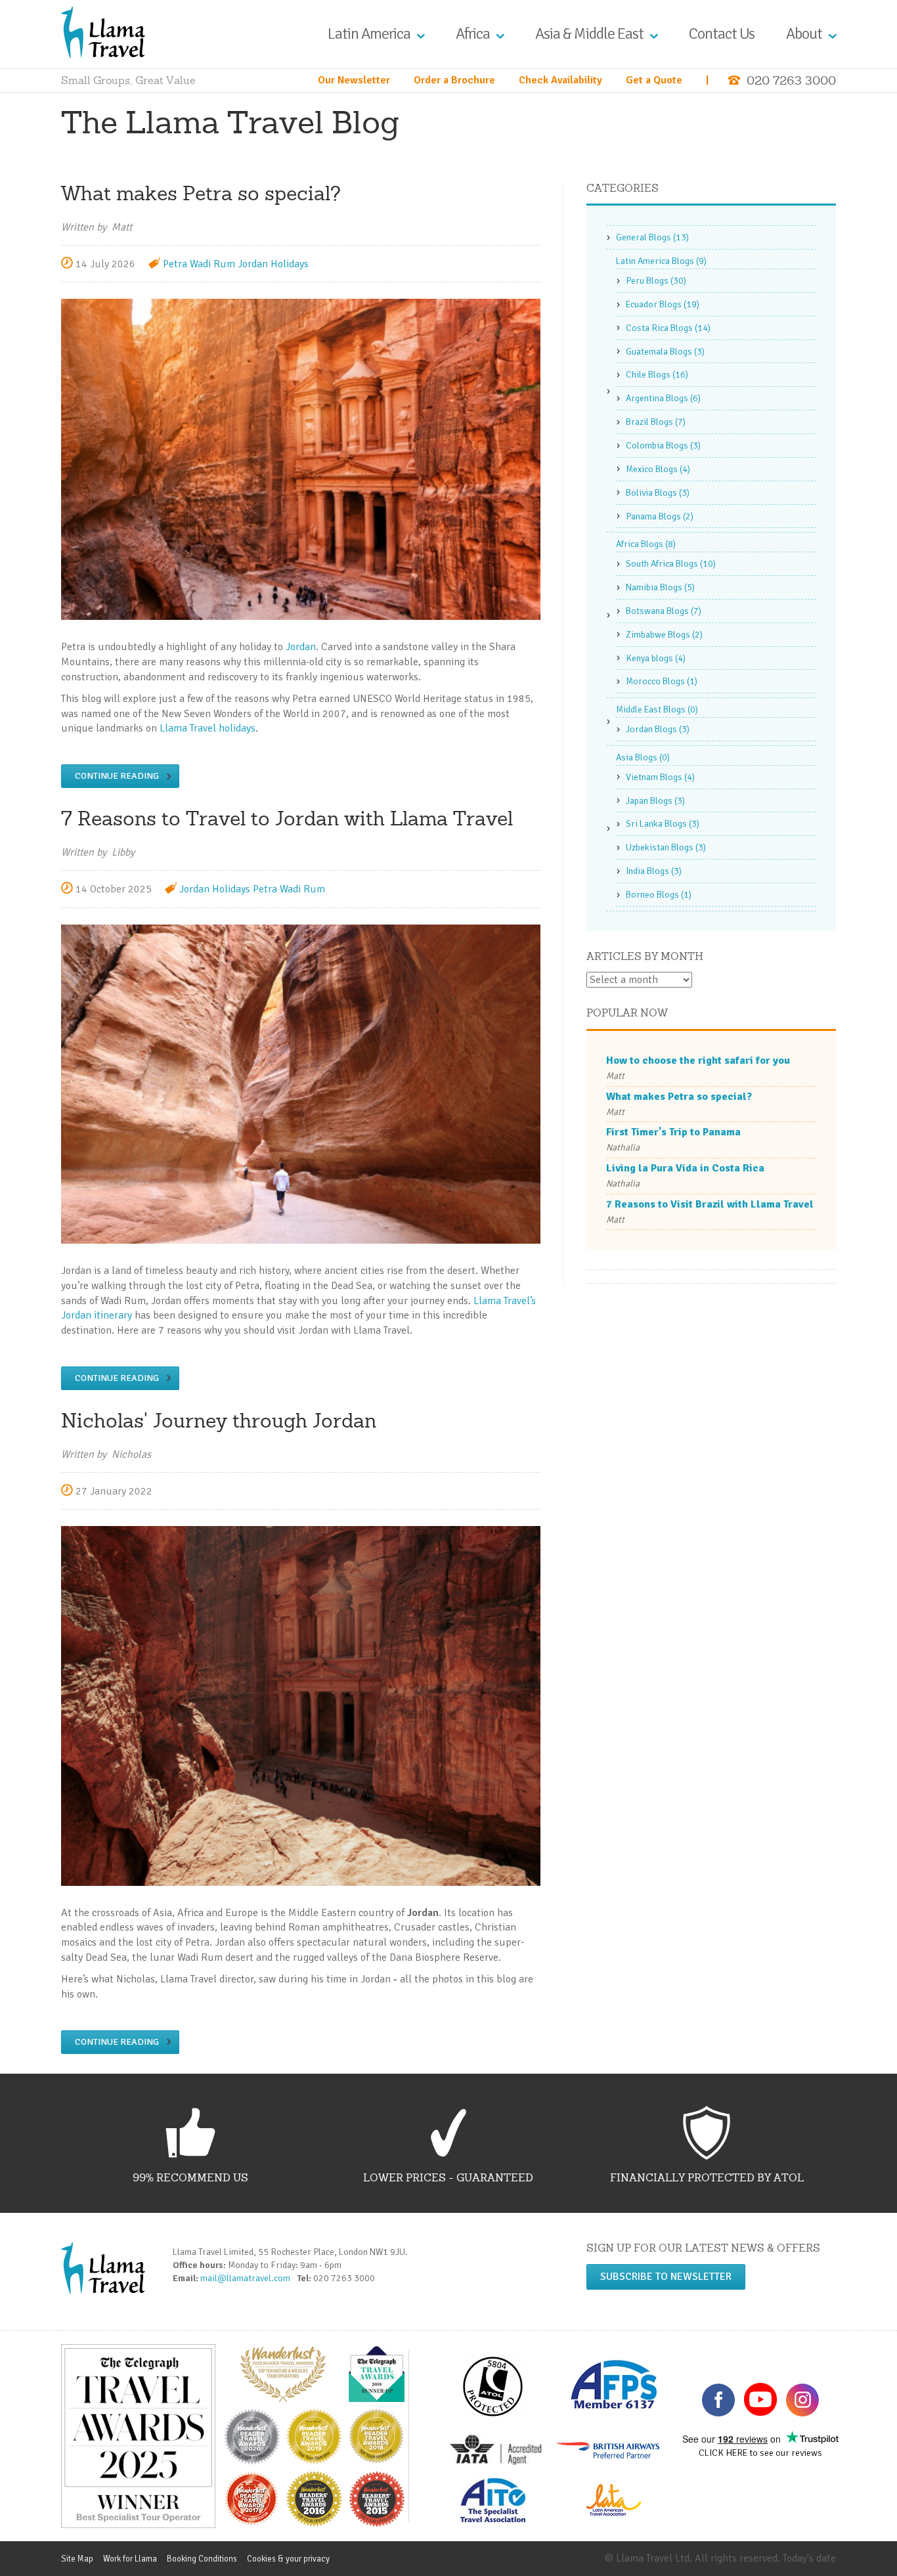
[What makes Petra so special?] (301, 459)
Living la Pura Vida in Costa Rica (685, 1168)
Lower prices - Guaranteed (448, 2177)
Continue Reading (117, 776)
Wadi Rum (212, 264)
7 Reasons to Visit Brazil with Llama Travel (710, 1204)
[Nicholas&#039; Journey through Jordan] (301, 1705)
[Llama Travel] (103, 32)
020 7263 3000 (791, 80)
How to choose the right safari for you (698, 1060)
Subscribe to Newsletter (666, 2277)
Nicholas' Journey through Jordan (219, 1420)
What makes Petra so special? (201, 193)
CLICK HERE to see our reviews (760, 2453)
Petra (175, 264)
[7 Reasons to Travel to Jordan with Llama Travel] (301, 1083)
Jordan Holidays (273, 264)
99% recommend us (190, 2177)
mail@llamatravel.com (248, 2278)
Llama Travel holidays (208, 728)
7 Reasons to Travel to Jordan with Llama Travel (287, 818)
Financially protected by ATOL (707, 2177)
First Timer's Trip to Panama (673, 1132)
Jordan (301, 647)
